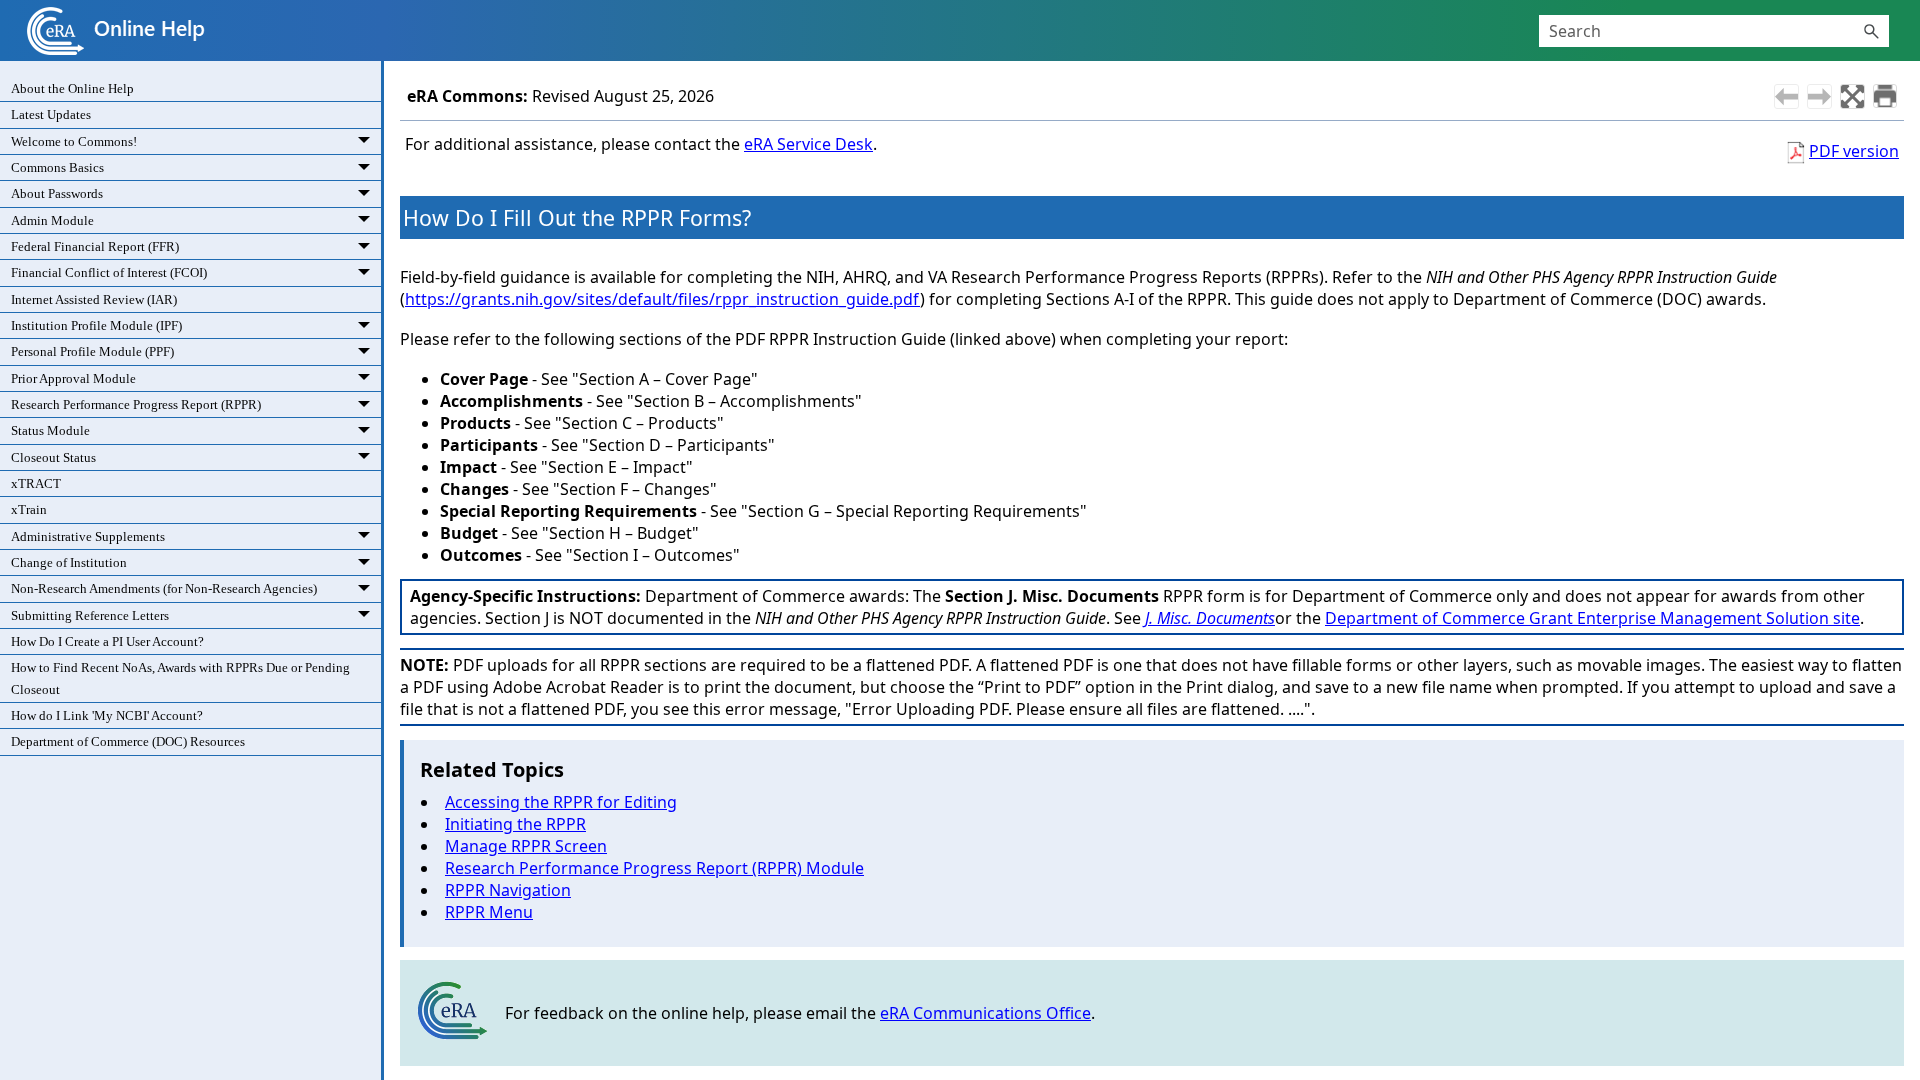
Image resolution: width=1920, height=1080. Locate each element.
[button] (1871, 31)
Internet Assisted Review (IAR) (94, 299)
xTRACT (36, 483)
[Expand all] (1852, 96)
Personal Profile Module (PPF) (92, 351)
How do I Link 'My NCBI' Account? (107, 715)
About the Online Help (72, 88)
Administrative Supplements (88, 536)
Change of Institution (69, 562)
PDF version (1854, 151)
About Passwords (57, 193)
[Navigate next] (1819, 96)
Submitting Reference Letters (90, 615)
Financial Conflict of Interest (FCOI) (109, 272)
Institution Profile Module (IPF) (96, 325)
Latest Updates (51, 114)
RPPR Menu (489, 912)
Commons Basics (57, 167)
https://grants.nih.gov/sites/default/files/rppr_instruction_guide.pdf (662, 299)
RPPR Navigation (508, 890)
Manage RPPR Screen (526, 846)
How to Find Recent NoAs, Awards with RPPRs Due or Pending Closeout (180, 678)
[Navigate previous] (1786, 96)
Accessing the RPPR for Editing (561, 802)
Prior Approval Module (73, 378)
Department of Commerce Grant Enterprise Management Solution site (1592, 618)
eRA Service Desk (808, 144)
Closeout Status (53, 457)
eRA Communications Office (985, 1013)
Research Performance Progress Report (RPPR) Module (654, 868)
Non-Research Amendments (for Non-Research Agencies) (164, 588)
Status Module (50, 430)
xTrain (29, 509)
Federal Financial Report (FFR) (95, 246)
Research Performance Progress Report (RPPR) (136, 404)
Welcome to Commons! (74, 141)
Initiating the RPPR (515, 824)
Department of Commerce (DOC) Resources (128, 741)
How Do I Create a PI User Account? (107, 641)
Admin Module (52, 220)
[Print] (1885, 96)
